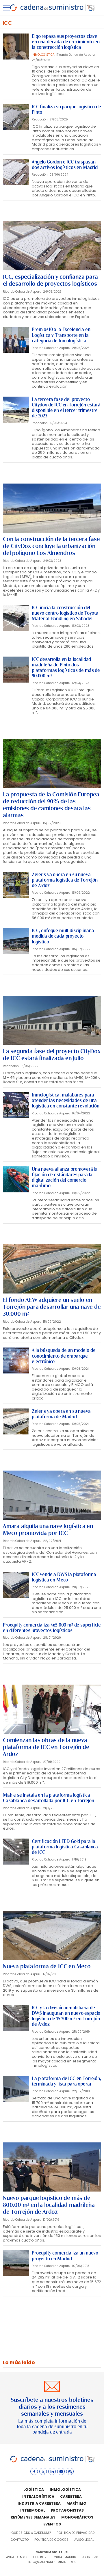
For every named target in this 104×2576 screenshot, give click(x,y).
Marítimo (76, 2503)
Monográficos (77, 2517)
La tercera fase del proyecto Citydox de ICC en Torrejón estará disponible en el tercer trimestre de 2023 (66, 408)
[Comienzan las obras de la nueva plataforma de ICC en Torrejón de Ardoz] (52, 1709)
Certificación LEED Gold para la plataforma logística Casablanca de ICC (65, 1847)
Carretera (71, 2496)
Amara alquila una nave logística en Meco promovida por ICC (48, 1529)
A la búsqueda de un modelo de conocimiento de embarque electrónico (64, 1356)
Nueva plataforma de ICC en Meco (47, 1966)
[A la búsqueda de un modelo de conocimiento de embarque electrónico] (16, 1361)
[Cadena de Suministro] (52, 2461)
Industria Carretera (39, 2503)
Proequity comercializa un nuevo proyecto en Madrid (65, 2256)
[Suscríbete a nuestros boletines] (52, 2408)
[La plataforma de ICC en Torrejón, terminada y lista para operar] (16, 2089)
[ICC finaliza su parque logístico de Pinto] (16, 117)
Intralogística (38, 2496)
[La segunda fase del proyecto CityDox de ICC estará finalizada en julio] (52, 1020)
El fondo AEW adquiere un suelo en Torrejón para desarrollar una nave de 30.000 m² (52, 1307)
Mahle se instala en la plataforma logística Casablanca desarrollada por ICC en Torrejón (49, 1798)
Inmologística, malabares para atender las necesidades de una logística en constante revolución (66, 1100)
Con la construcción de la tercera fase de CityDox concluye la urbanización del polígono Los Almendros (51, 546)
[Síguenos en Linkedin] (52, 2471)
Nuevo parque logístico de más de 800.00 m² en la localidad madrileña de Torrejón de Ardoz (49, 2205)
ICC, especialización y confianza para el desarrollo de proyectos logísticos (50, 280)
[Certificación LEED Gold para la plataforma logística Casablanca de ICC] (16, 1852)
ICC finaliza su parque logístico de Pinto (66, 109)
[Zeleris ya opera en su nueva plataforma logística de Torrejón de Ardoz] (16, 885)
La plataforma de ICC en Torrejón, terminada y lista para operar (66, 2081)
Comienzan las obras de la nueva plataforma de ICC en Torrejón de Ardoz (46, 1747)
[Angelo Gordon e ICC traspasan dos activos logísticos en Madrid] (16, 172)
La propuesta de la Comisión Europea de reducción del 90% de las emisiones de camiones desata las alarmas (51, 805)
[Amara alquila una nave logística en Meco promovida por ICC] (52, 1495)
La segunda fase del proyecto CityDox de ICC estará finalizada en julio (52, 1055)
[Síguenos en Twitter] (43, 2471)
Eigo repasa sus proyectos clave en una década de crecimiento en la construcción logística (66, 42)
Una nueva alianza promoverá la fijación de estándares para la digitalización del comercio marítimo (65, 1178)
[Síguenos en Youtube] (61, 2471)
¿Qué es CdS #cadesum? (30, 2533)
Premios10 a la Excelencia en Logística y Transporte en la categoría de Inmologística (61, 335)
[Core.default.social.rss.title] (70, 2471)
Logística (34, 2489)
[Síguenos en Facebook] (34, 2471)
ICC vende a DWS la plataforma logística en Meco (64, 1577)
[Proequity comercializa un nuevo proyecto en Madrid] (16, 2263)
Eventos (52, 2524)
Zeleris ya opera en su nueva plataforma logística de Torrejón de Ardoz (65, 880)
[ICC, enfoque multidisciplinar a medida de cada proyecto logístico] (16, 941)
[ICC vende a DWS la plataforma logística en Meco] (16, 1585)
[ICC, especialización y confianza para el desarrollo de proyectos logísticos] (52, 246)
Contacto (19, 2540)
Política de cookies (51, 2540)
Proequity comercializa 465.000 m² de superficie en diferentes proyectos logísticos (52, 1628)
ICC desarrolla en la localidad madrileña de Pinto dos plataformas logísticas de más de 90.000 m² (66, 668)
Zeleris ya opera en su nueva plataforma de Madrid (61, 1414)
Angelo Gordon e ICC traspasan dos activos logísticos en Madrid (65, 165)
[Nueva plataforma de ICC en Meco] (52, 1935)
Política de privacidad (76, 2533)
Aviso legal (84, 2540)
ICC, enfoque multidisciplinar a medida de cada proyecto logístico (63, 936)
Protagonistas (67, 2510)
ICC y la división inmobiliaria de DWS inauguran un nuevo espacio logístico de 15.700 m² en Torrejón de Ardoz (66, 2016)
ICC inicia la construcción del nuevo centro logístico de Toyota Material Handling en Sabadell (65, 613)
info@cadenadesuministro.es (52, 2562)
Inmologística (65, 2489)
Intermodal (33, 2510)
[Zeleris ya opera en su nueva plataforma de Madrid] (16, 1421)
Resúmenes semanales (33, 2517)
